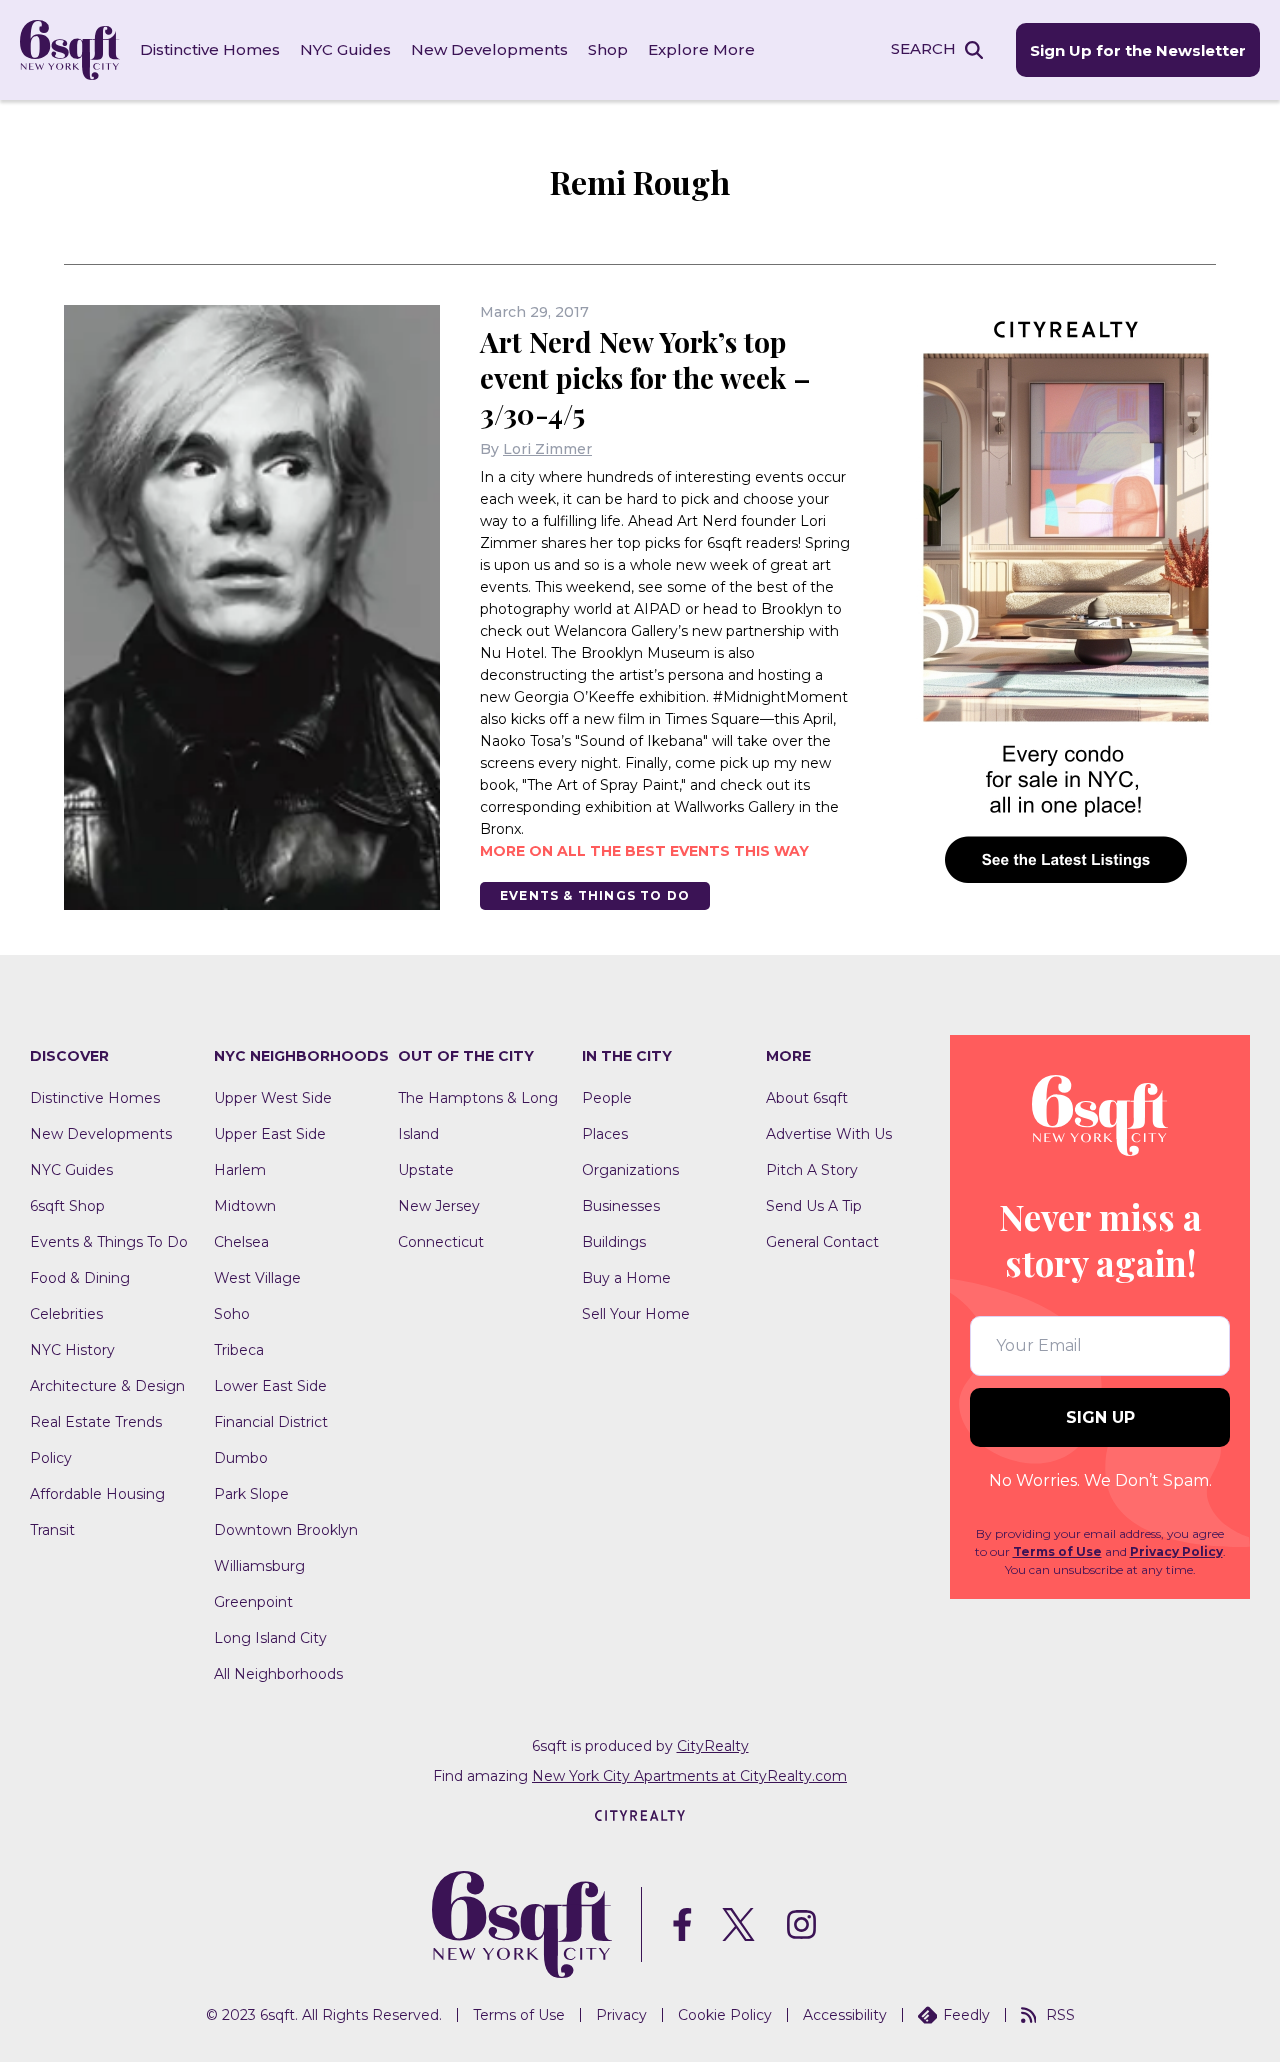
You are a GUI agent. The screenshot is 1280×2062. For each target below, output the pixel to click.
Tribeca (239, 1350)
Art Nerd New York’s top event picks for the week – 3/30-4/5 (645, 377)
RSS (1060, 2015)
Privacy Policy (1176, 1551)
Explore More (701, 49)
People (607, 1098)
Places (605, 1134)
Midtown (245, 1206)
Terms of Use (1057, 1551)
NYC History (72, 1350)
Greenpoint (253, 1602)
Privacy (621, 2015)
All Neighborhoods (278, 1674)
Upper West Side (273, 1098)
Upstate (426, 1170)
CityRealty (713, 1746)
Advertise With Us (829, 1134)
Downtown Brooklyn (286, 1530)
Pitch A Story (812, 1170)
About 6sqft (807, 1098)
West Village (257, 1278)
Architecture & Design (107, 1386)
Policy (51, 1458)
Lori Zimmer (547, 449)
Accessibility (845, 2015)
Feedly (966, 2015)
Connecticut (441, 1242)
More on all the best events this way (644, 851)
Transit (52, 1530)
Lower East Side (270, 1386)
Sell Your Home (636, 1314)
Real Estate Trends (96, 1422)
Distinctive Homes (210, 49)
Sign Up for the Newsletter (1138, 50)
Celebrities (66, 1314)
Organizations (630, 1170)
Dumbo (241, 1458)
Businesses (621, 1206)
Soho (232, 1314)
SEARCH (923, 48)
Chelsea (241, 1242)
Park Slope (251, 1494)
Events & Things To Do (595, 895)
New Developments (489, 49)
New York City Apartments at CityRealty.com (689, 1776)
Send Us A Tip (814, 1206)
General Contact (822, 1242)
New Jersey (439, 1206)
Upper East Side (270, 1134)
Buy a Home (626, 1278)
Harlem (240, 1170)
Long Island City (270, 1638)
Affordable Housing (97, 1494)
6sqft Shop (67, 1206)
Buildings (614, 1242)
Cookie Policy (725, 2015)
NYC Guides (345, 49)
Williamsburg (259, 1566)
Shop (608, 49)
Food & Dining (80, 1278)
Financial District (271, 1422)
